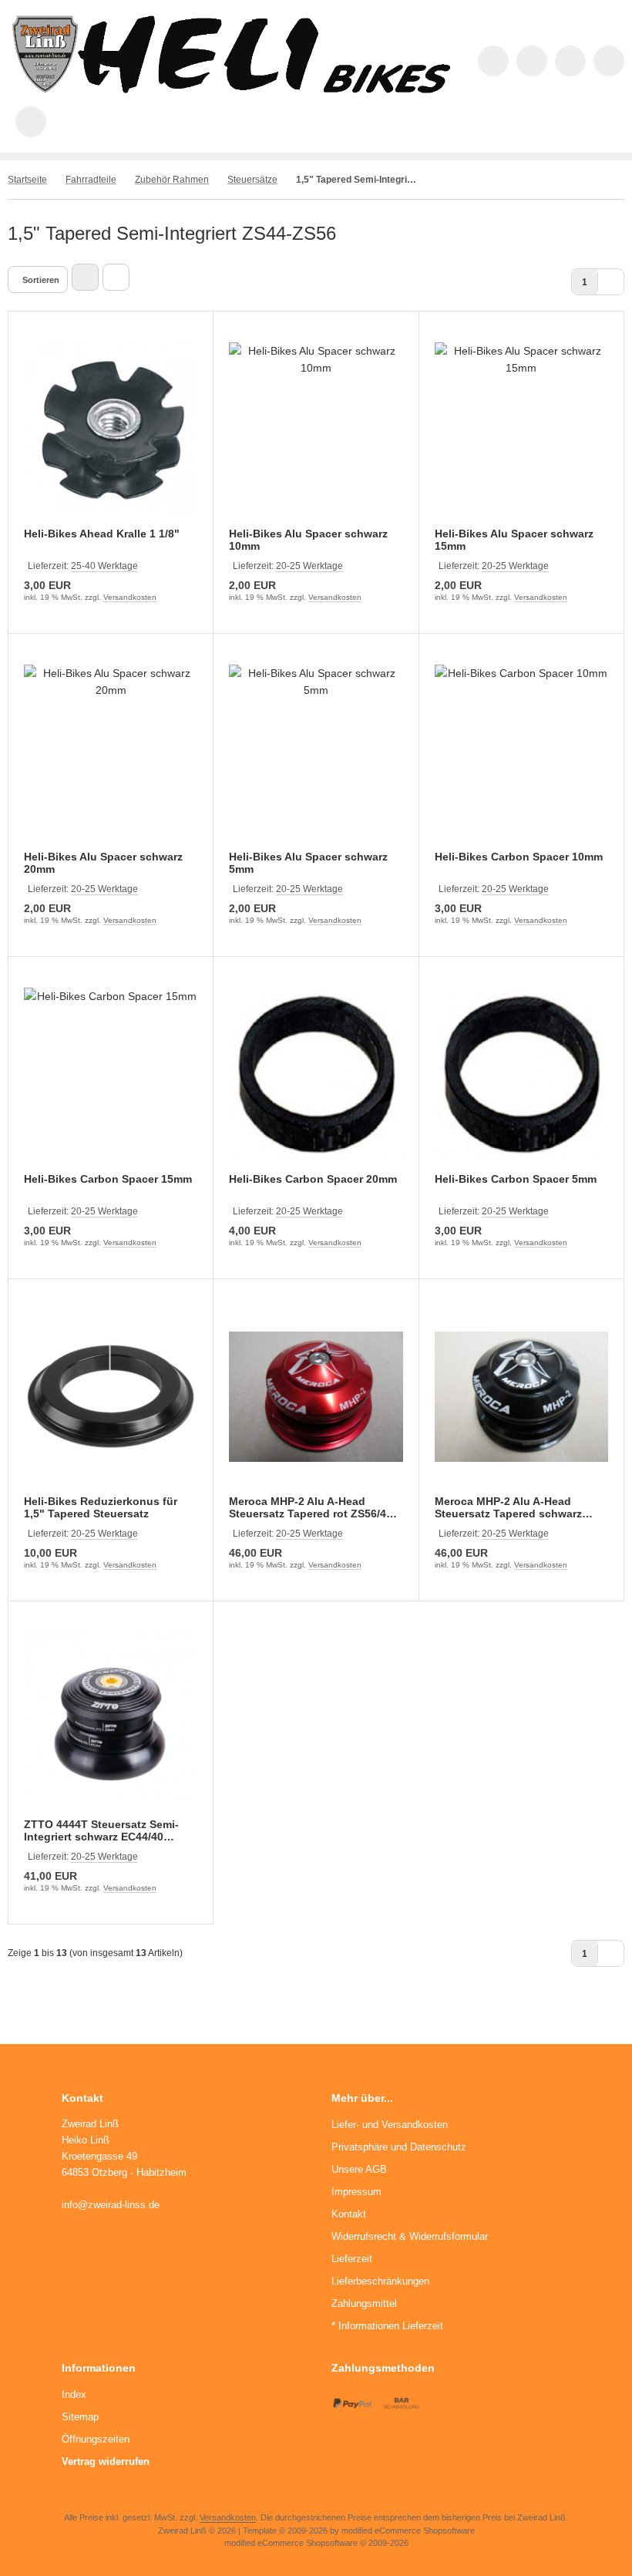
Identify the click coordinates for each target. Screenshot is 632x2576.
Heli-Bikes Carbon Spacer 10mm (519, 857)
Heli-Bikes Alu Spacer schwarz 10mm (308, 540)
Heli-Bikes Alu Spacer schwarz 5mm (308, 863)
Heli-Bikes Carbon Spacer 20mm (313, 1179)
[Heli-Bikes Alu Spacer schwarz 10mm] (316, 429)
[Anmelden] (570, 61)
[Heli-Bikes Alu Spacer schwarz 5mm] (316, 751)
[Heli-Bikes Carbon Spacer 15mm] (111, 1074)
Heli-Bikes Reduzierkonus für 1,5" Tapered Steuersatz (101, 1507)
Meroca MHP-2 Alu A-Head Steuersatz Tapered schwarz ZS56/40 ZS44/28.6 (508, 1507)
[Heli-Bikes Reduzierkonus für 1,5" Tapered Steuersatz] (111, 1397)
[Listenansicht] (116, 277)
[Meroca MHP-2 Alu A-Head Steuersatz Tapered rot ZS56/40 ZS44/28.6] (316, 1397)
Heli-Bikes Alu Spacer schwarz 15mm (514, 540)
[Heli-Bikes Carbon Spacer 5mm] (521, 1074)
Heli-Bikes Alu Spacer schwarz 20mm (103, 863)
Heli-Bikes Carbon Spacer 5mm (516, 1179)
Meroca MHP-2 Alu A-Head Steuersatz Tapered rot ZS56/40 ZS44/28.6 (311, 1507)
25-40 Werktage (104, 566)
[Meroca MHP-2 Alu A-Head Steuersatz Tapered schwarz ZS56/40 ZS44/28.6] (521, 1397)
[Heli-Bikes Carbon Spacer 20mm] (316, 1074)
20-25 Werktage (309, 566)
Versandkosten (130, 597)
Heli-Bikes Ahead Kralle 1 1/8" (102, 534)
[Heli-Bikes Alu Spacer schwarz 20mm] (111, 751)
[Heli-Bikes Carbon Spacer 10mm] (521, 751)
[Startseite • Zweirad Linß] (231, 89)
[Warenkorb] (609, 61)
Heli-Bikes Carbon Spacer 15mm (108, 1179)
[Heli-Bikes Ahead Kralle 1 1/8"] (111, 429)
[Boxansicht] (85, 277)
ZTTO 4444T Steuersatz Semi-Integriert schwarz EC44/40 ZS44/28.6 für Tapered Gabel (101, 1830)
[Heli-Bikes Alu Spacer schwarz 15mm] (521, 429)
